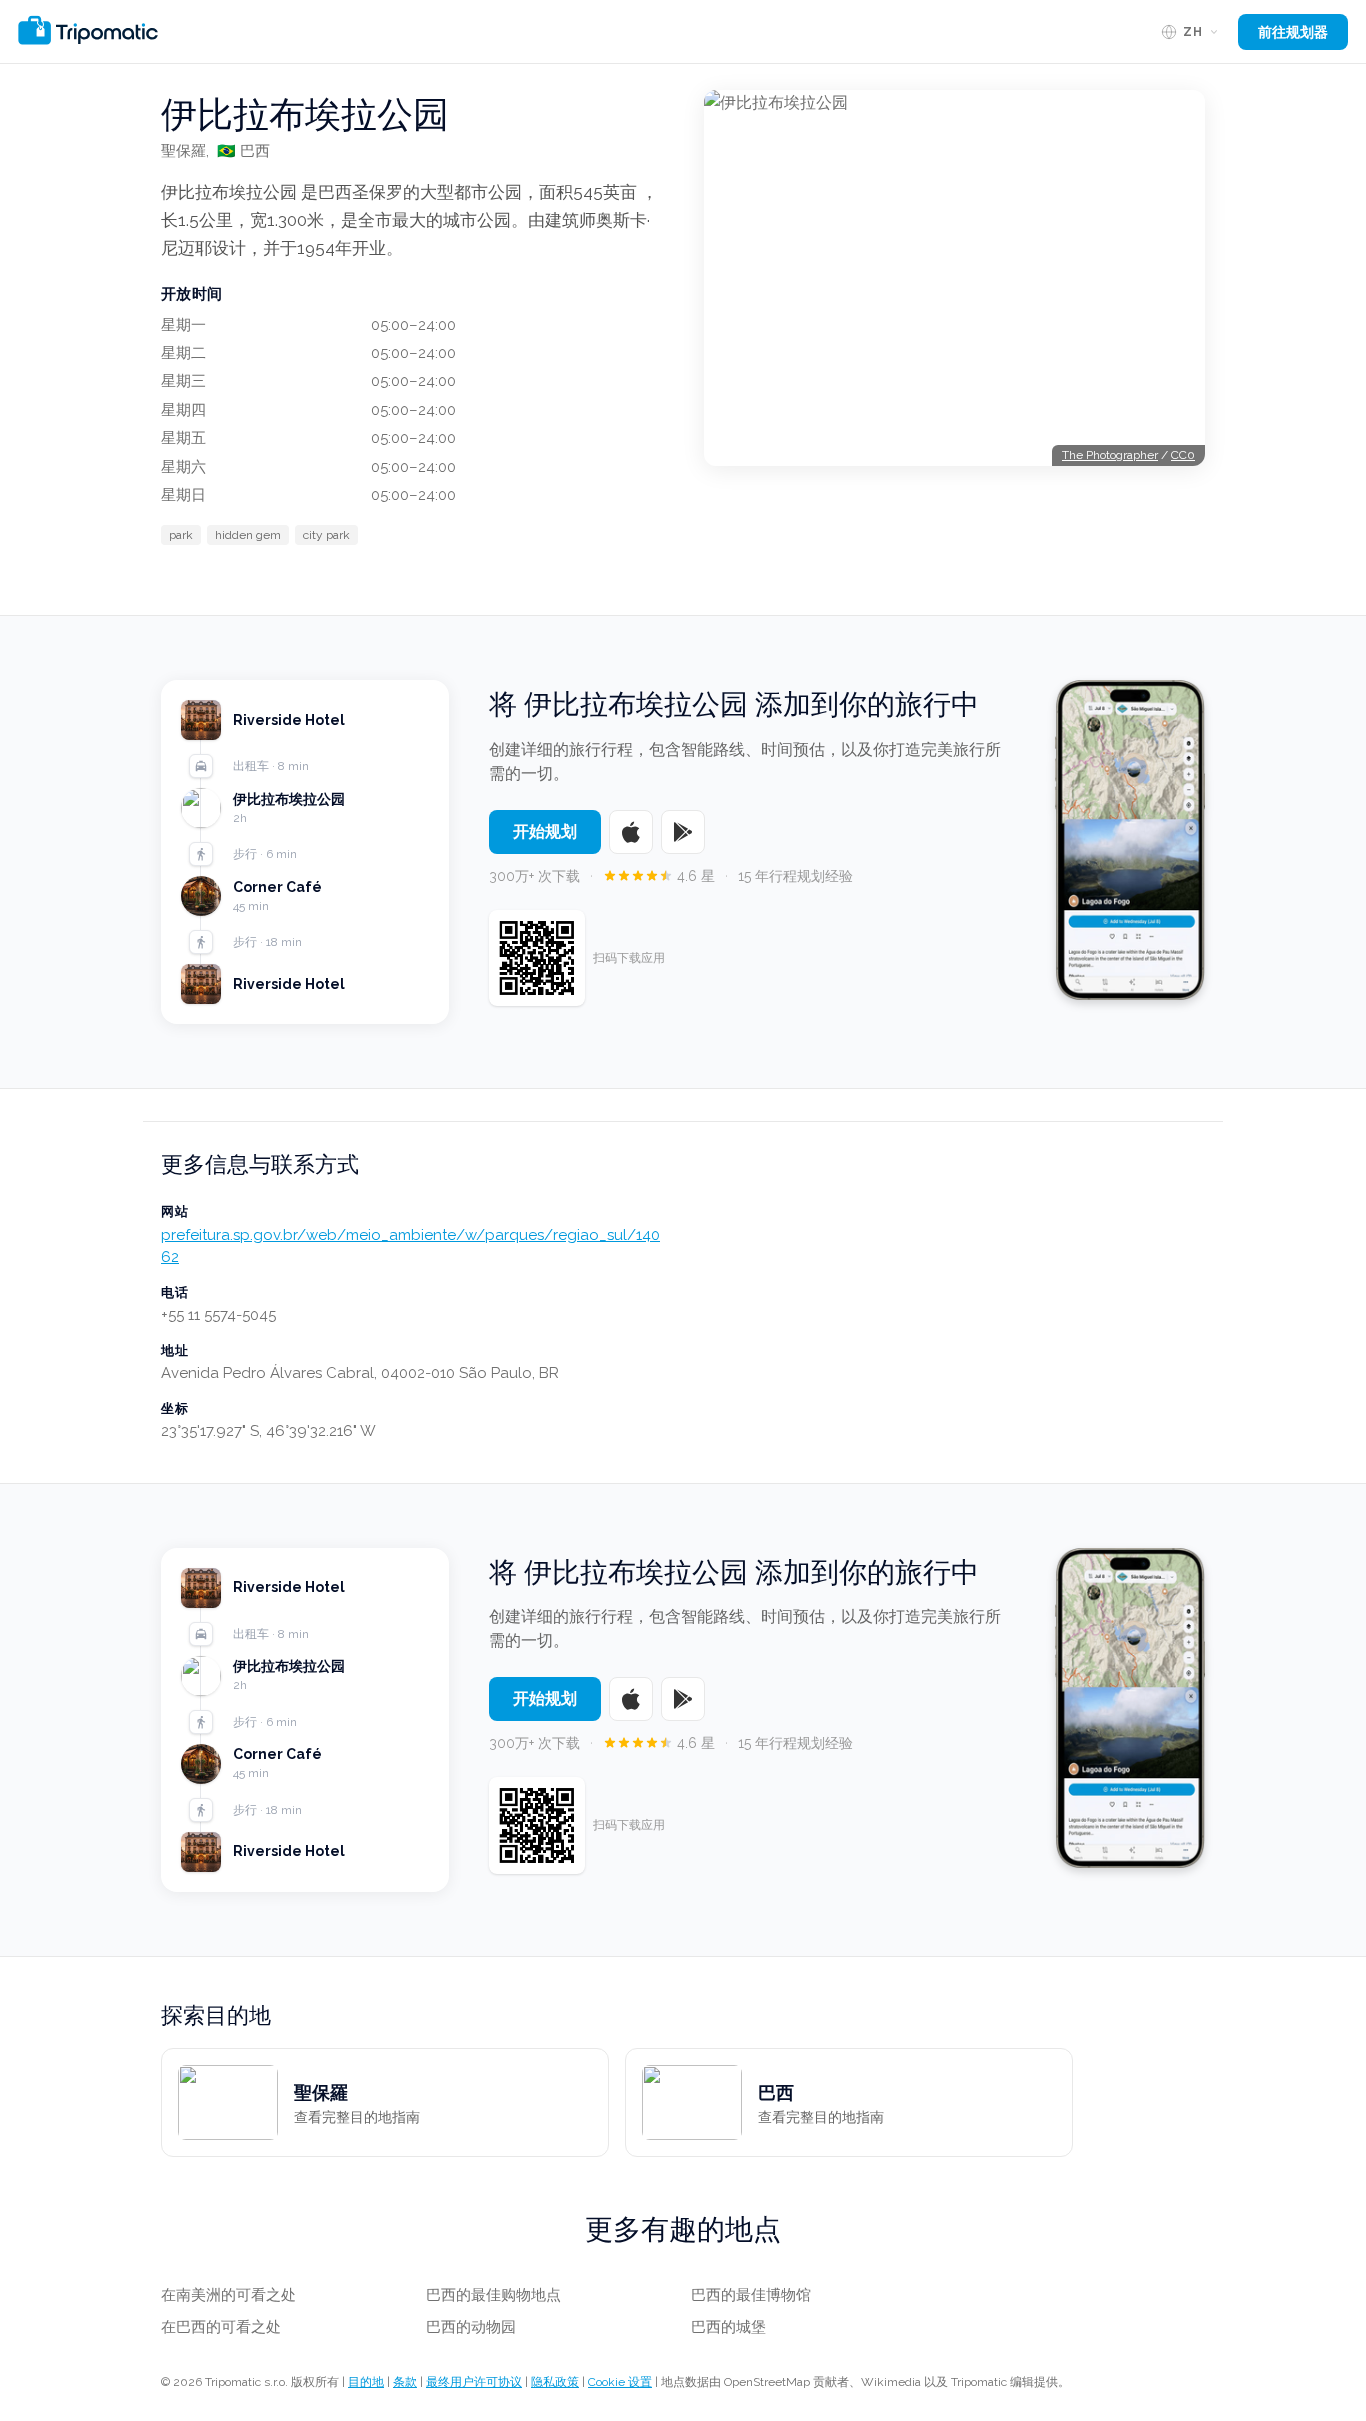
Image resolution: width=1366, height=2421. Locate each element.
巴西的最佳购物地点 (493, 2295)
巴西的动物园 (471, 2327)
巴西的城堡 (728, 2327)
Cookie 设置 (620, 2382)
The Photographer (1110, 455)
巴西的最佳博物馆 (751, 2295)
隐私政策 (555, 2382)
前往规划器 (1293, 32)
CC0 (1183, 455)
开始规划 (545, 831)
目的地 (366, 2382)
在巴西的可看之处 (221, 2327)
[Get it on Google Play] (683, 832)
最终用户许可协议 (474, 2382)
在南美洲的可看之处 (228, 2295)
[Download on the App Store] (631, 832)
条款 (405, 2382)
